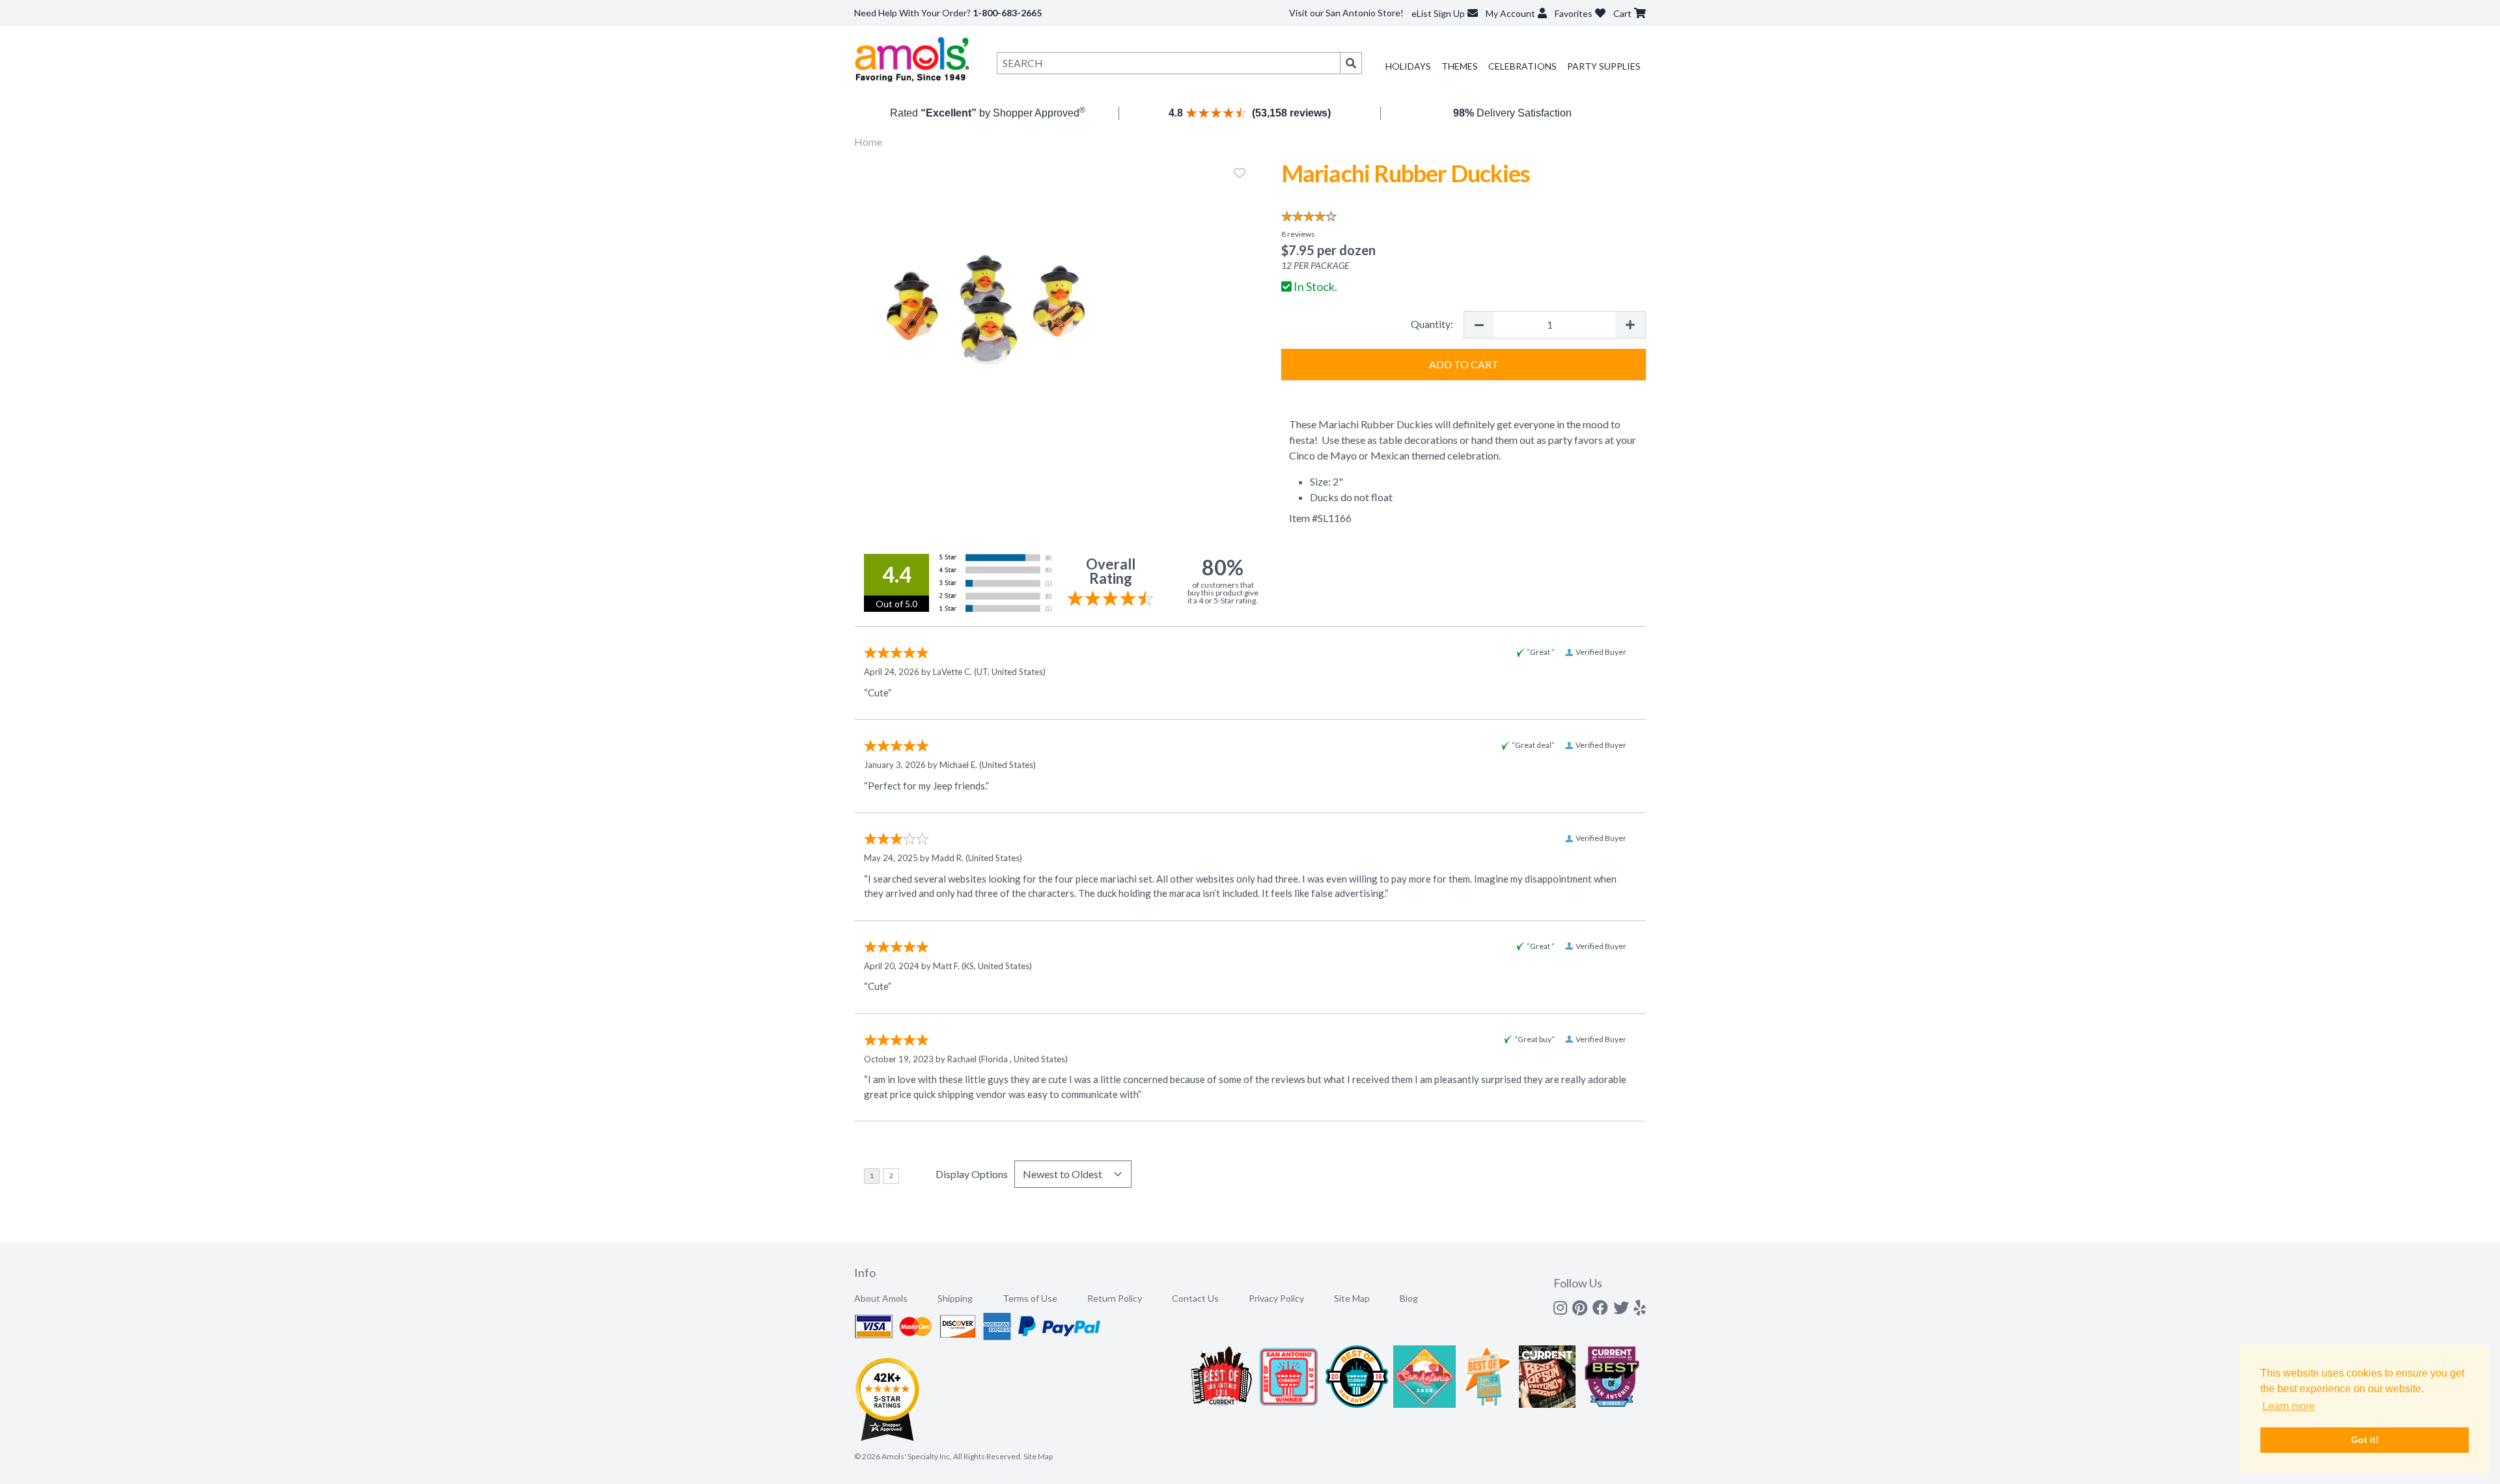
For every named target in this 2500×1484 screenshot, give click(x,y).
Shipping (955, 1298)
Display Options (972, 1174)
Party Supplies (1604, 66)
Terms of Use (1030, 1298)
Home (868, 142)
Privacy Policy (1276, 1298)
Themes (1460, 66)
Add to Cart (1464, 364)
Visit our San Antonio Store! (1346, 13)
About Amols (881, 1298)
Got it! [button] (2365, 1440)
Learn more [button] (2289, 1406)
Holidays (1408, 66)
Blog (1409, 1298)
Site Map (1352, 1298)
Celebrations (1522, 66)
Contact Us (1195, 1298)
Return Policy (1115, 1298)
